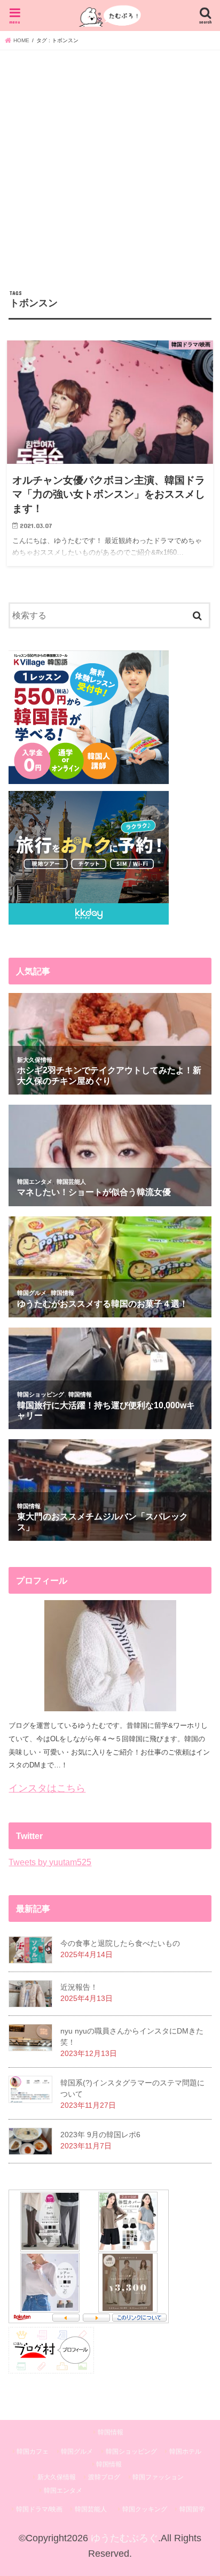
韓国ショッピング (131, 2451)
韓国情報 (111, 2432)
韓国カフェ (33, 2451)
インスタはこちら (47, 1788)
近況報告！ (79, 1987)
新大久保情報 (57, 2477)
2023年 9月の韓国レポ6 (100, 2135)
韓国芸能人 (91, 2509)
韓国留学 (192, 2509)
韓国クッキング (145, 2509)
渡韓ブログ (104, 2477)
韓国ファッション (158, 2477)
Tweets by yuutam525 (50, 1862)
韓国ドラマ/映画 (39, 2509)
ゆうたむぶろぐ (124, 2538)
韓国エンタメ (63, 2490)
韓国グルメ (77, 2451)
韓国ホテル (185, 2451)
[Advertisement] (110, 166)
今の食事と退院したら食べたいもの (120, 1943)
